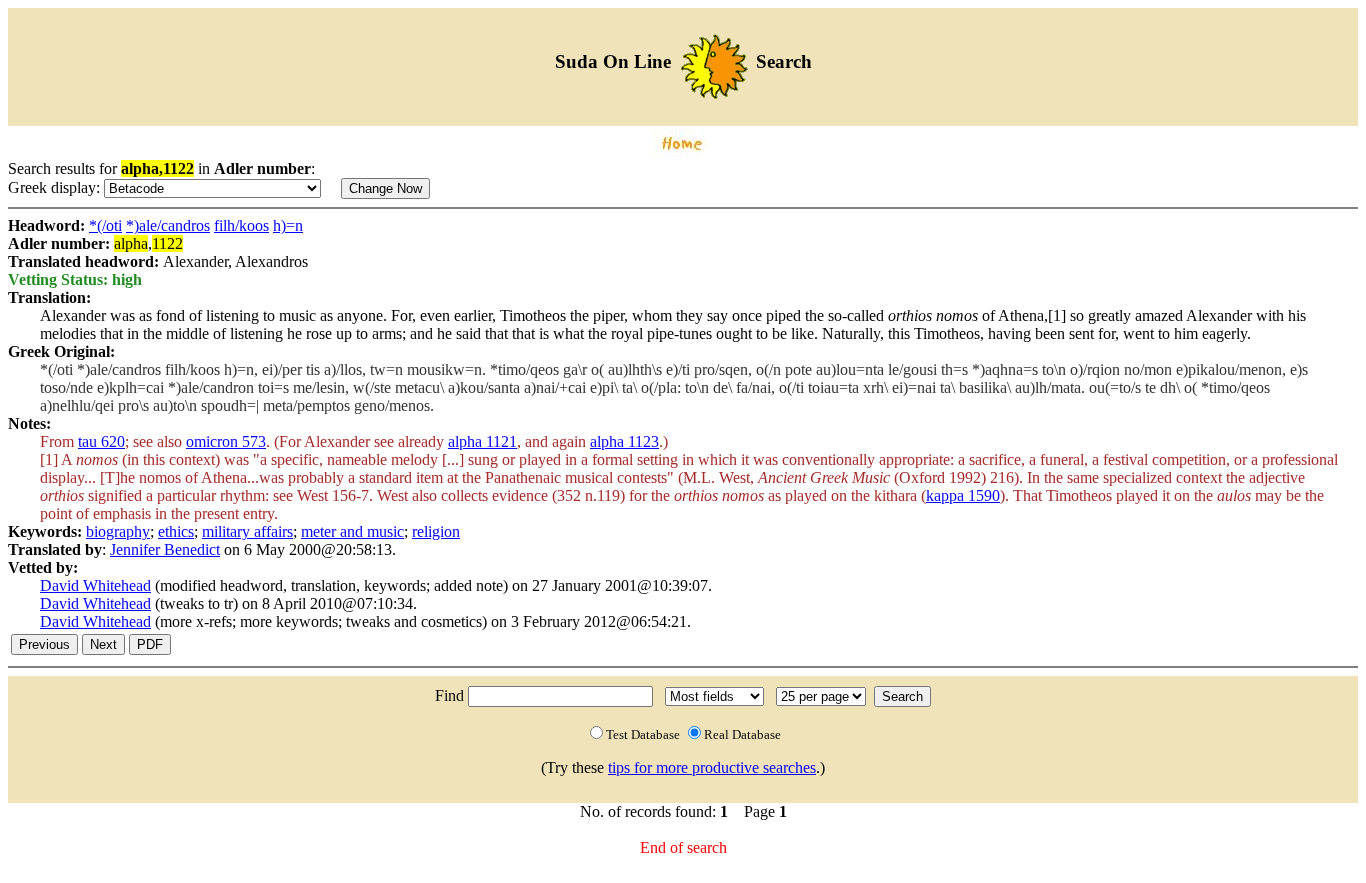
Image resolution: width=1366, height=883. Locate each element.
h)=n (288, 225)
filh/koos (241, 225)
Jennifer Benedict (165, 549)
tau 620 (101, 441)
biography (118, 531)
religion (436, 531)
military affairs (247, 531)
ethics (176, 531)
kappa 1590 (963, 495)
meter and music (352, 531)
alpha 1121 (482, 441)
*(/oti (105, 225)
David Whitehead (95, 585)
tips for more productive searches (712, 767)
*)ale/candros (168, 225)
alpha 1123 (624, 441)
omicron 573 (226, 441)
